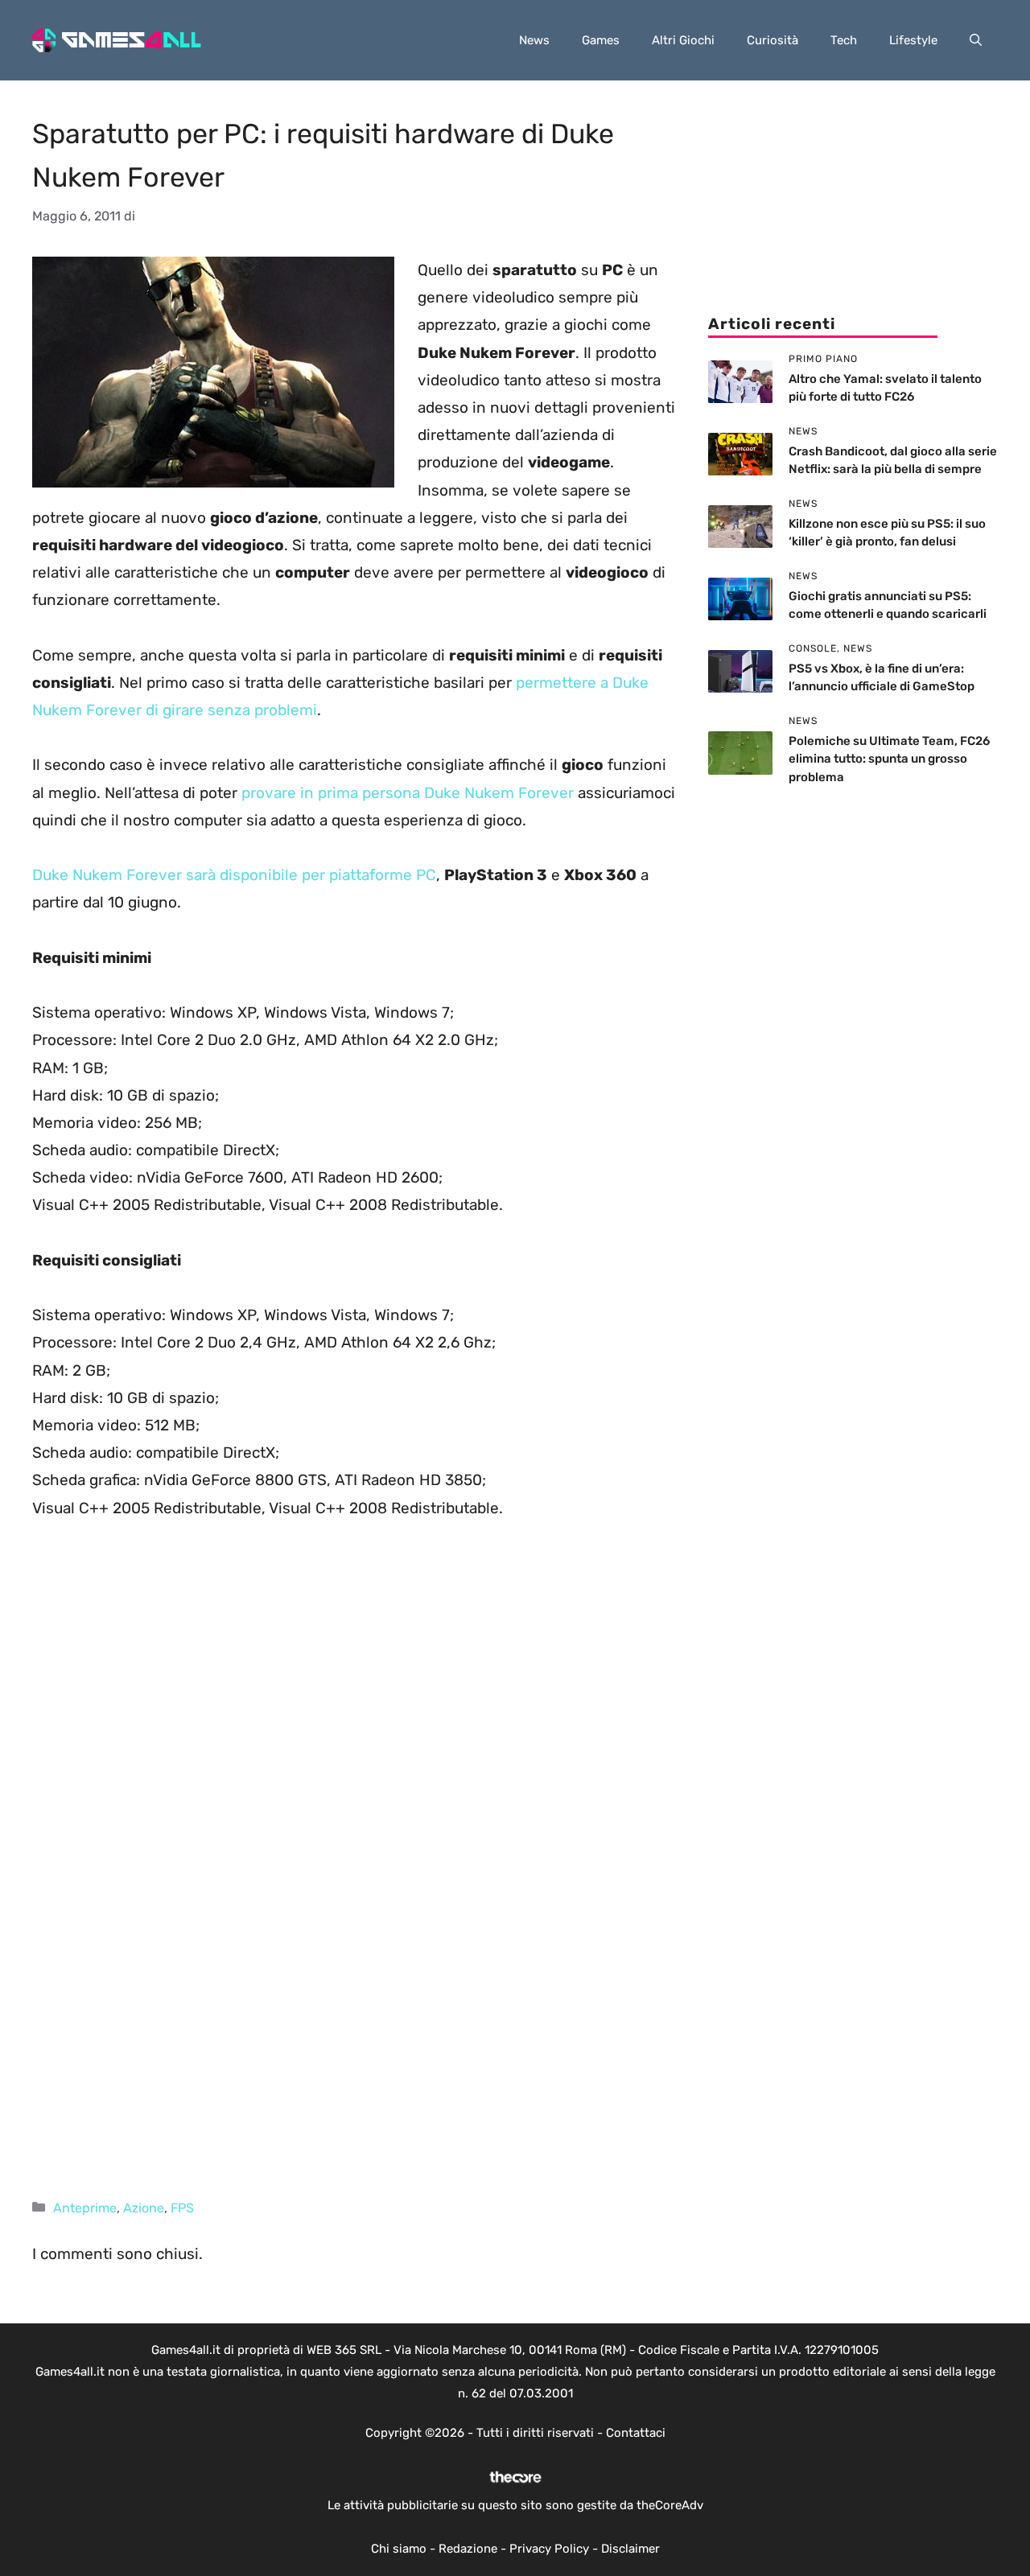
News (534, 40)
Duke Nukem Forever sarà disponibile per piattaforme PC (234, 875)
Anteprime (85, 2208)
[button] (976, 40)
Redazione (468, 2549)
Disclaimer (630, 2549)
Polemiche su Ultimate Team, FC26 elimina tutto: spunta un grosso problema (889, 759)
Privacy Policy (549, 2549)
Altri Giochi (683, 40)
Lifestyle (913, 40)
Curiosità (772, 40)
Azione (144, 2208)
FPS (182, 2208)
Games (601, 40)
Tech (844, 40)
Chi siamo (399, 2549)
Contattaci (636, 2433)
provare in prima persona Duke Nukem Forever (408, 793)
